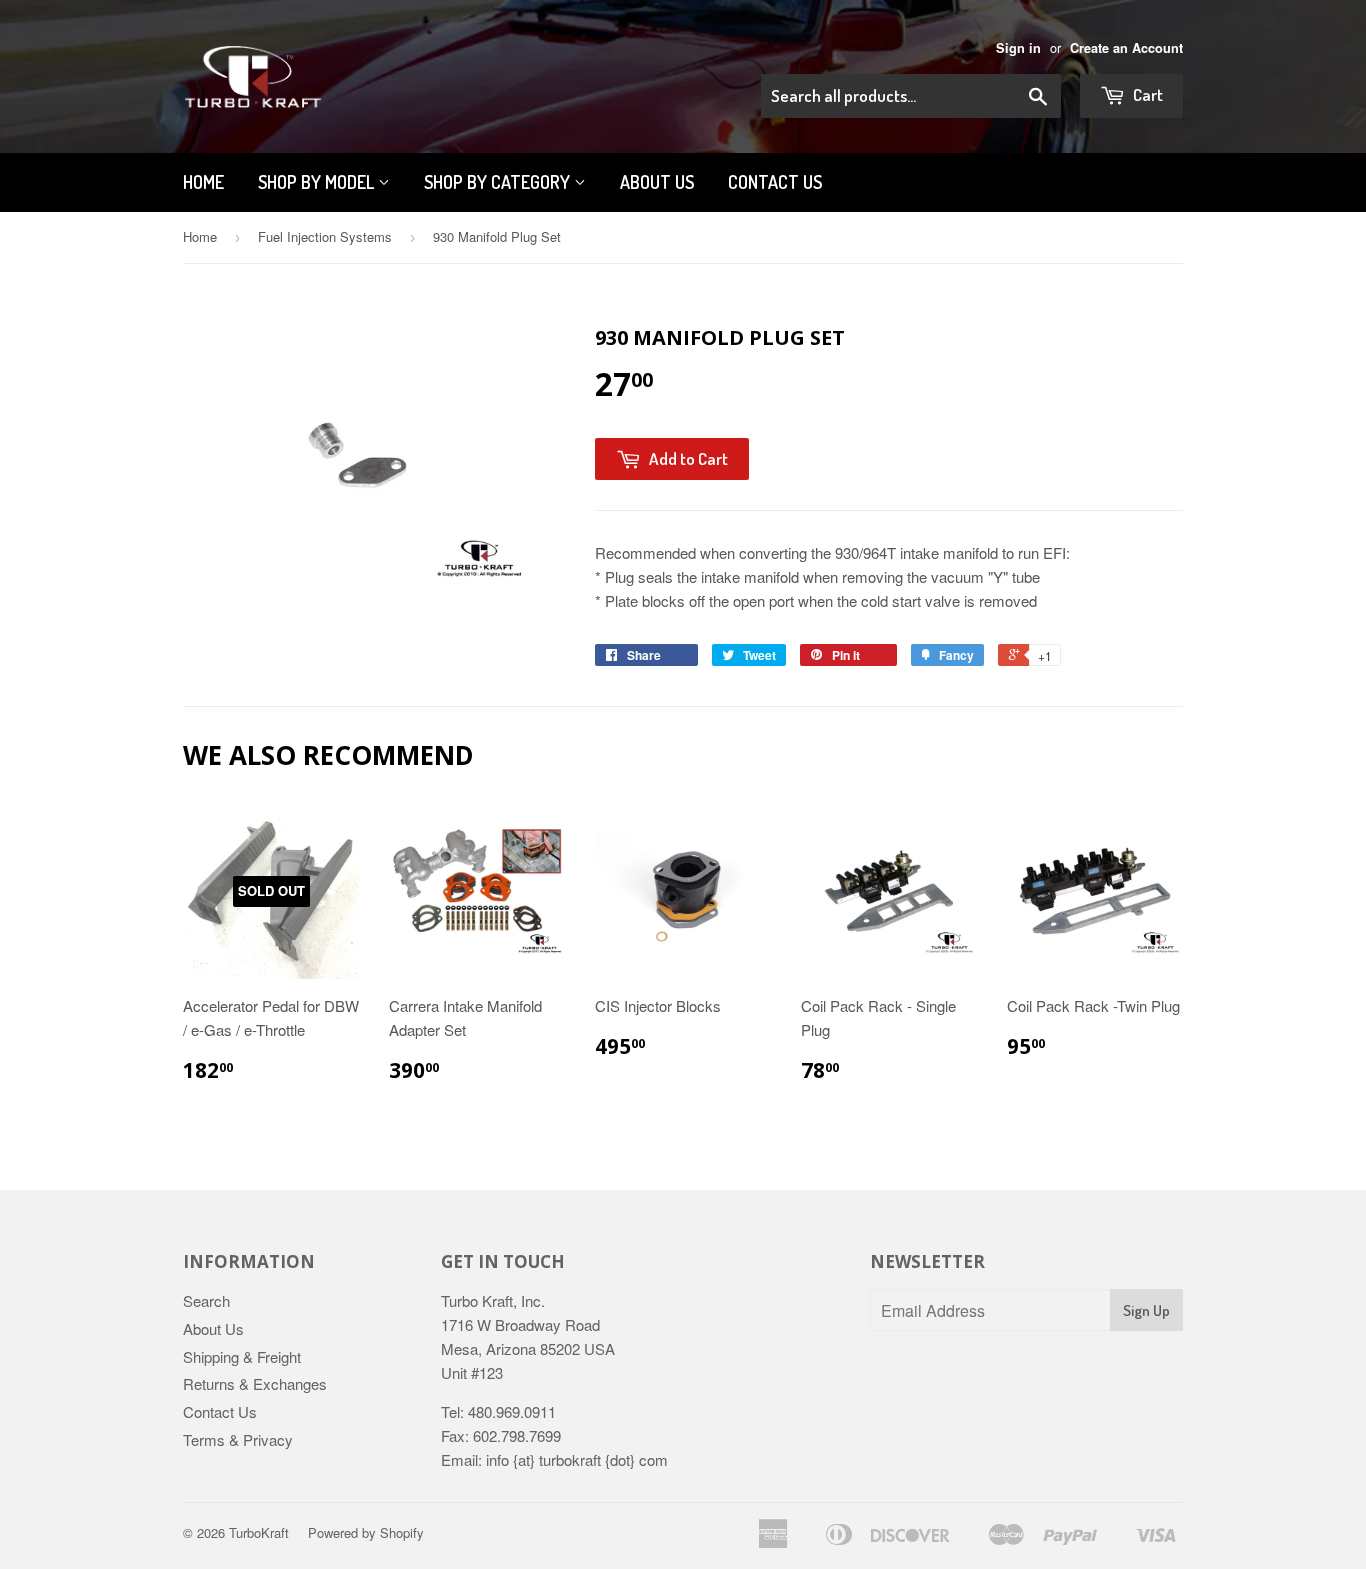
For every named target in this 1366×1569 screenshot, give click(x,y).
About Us (213, 1328)
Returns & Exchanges (255, 1383)
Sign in (1018, 48)
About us (657, 182)
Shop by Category (499, 182)
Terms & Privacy (238, 1439)
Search (206, 1300)
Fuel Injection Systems (325, 236)
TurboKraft (259, 1532)
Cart (1146, 94)
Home (203, 182)
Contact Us (775, 182)
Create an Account (1126, 48)
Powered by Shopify (366, 1532)
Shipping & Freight (242, 1356)
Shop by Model (318, 182)
